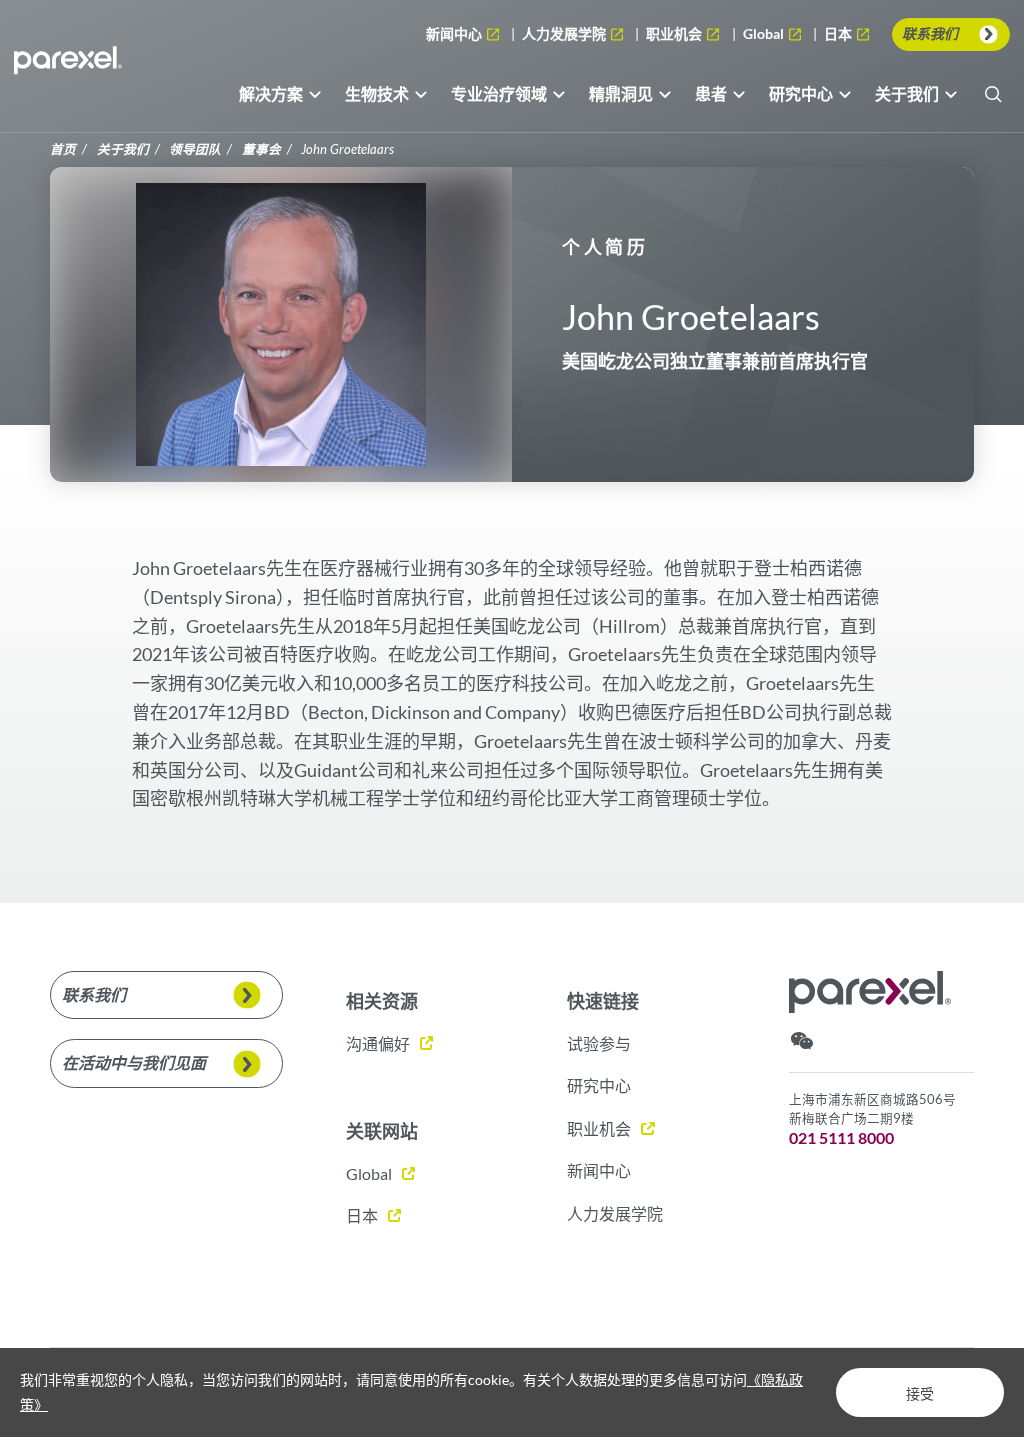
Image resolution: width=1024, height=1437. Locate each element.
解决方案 (271, 93)
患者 (711, 93)
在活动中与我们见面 (134, 1062)
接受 (920, 1394)
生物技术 (377, 93)
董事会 (261, 149)
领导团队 (195, 149)
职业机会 (675, 33)
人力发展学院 (565, 33)
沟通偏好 (378, 1043)
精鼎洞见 (621, 93)
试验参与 (599, 1043)
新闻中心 (455, 33)
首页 (63, 149)
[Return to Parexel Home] (68, 66)
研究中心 (801, 93)
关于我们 (907, 93)
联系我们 (930, 33)
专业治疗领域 (499, 93)
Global (767, 35)
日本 (839, 35)
